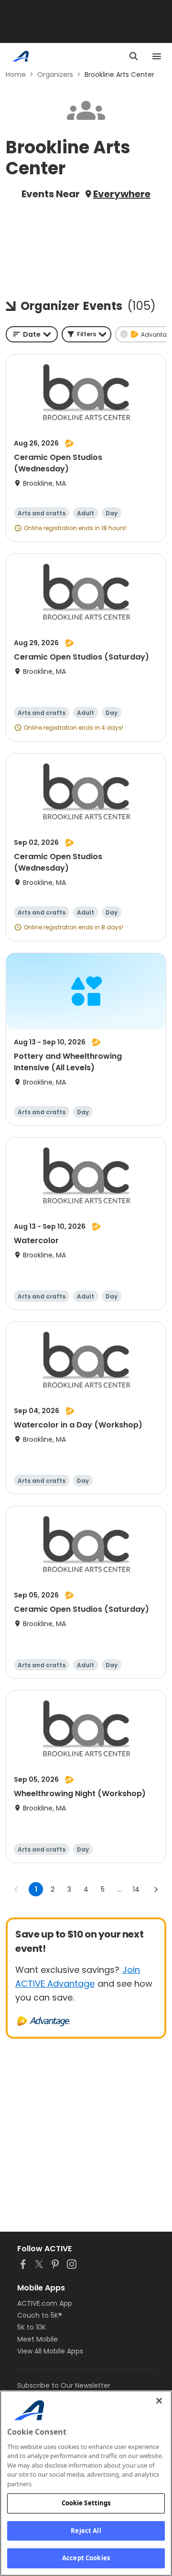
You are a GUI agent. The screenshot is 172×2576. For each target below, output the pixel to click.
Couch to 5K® (40, 2315)
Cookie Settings (86, 2503)
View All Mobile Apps (50, 2351)
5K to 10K (32, 2327)
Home (16, 75)
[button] (86, 334)
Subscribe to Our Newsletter (64, 2385)
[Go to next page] (156, 1889)
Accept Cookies (86, 2558)
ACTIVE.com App (45, 2303)
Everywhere (122, 194)
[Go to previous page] (16, 1889)
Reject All (86, 2531)
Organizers (55, 75)
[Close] (159, 2401)
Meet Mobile (38, 2339)
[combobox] (32, 334)
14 (136, 1889)
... (120, 1889)
